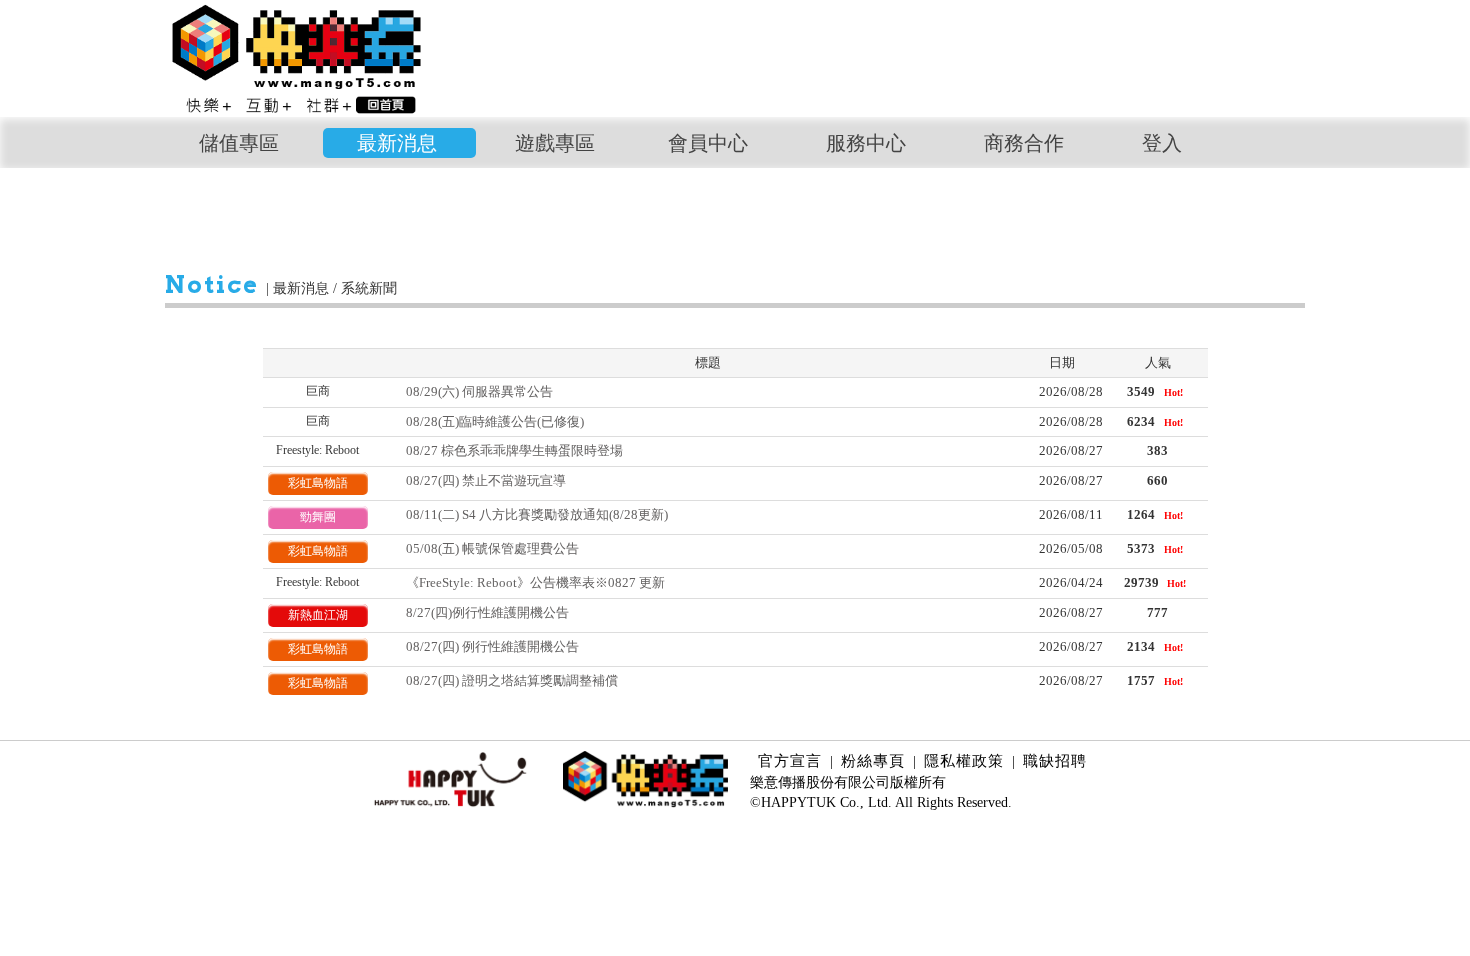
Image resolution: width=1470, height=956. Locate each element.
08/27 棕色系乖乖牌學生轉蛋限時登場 (514, 450)
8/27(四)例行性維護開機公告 (487, 612)
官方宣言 (790, 761)
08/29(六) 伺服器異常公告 (479, 391)
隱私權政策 (964, 761)
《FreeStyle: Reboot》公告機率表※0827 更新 (535, 582)
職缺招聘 (1055, 761)
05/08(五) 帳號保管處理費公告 (492, 548)
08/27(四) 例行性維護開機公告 (492, 646)
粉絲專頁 (873, 761)
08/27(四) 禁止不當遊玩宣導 (486, 480)
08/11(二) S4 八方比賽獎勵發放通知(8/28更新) (537, 514)
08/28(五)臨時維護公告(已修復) (495, 421)
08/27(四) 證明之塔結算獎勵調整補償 (512, 680)
